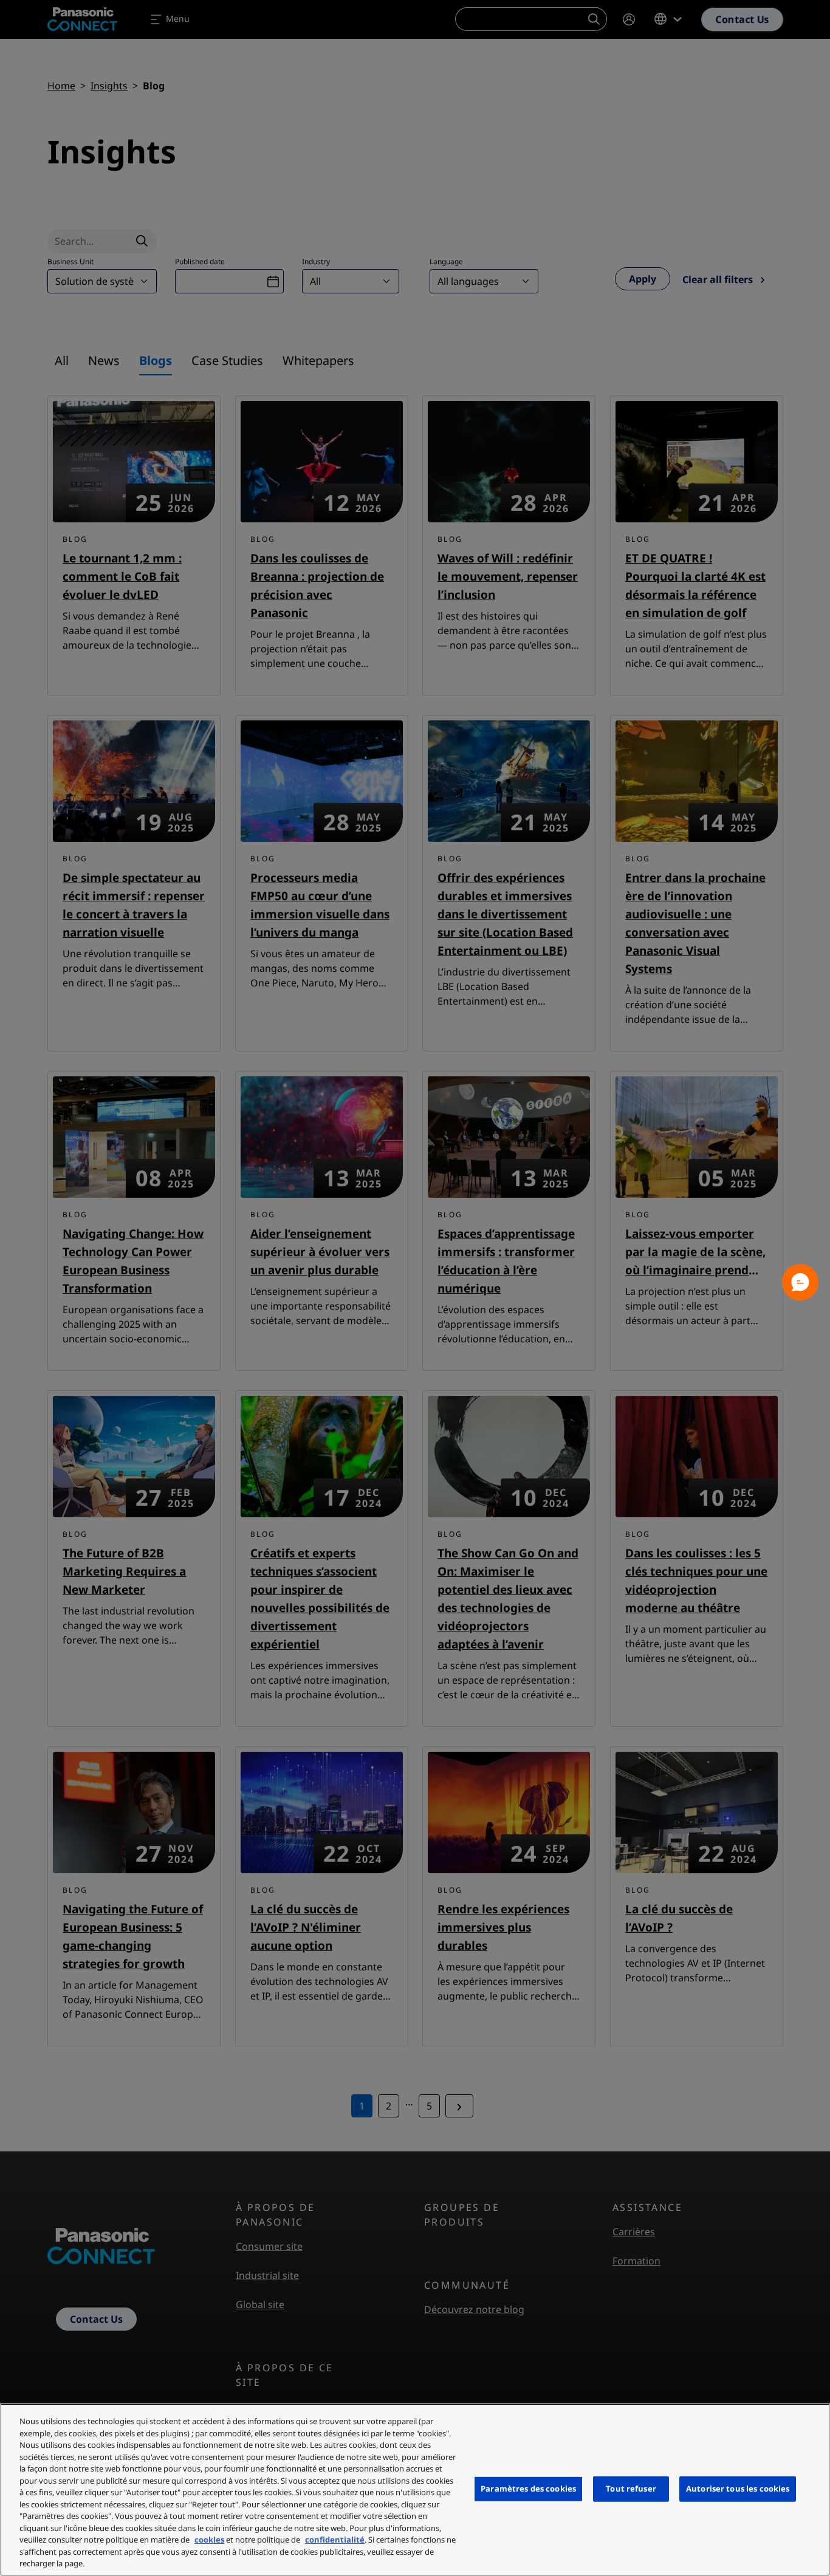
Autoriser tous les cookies (738, 2489)
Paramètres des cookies (528, 2489)
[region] (415, 2490)
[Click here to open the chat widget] (800, 1282)
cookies (209, 2540)
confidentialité (335, 2540)
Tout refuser (631, 2489)
